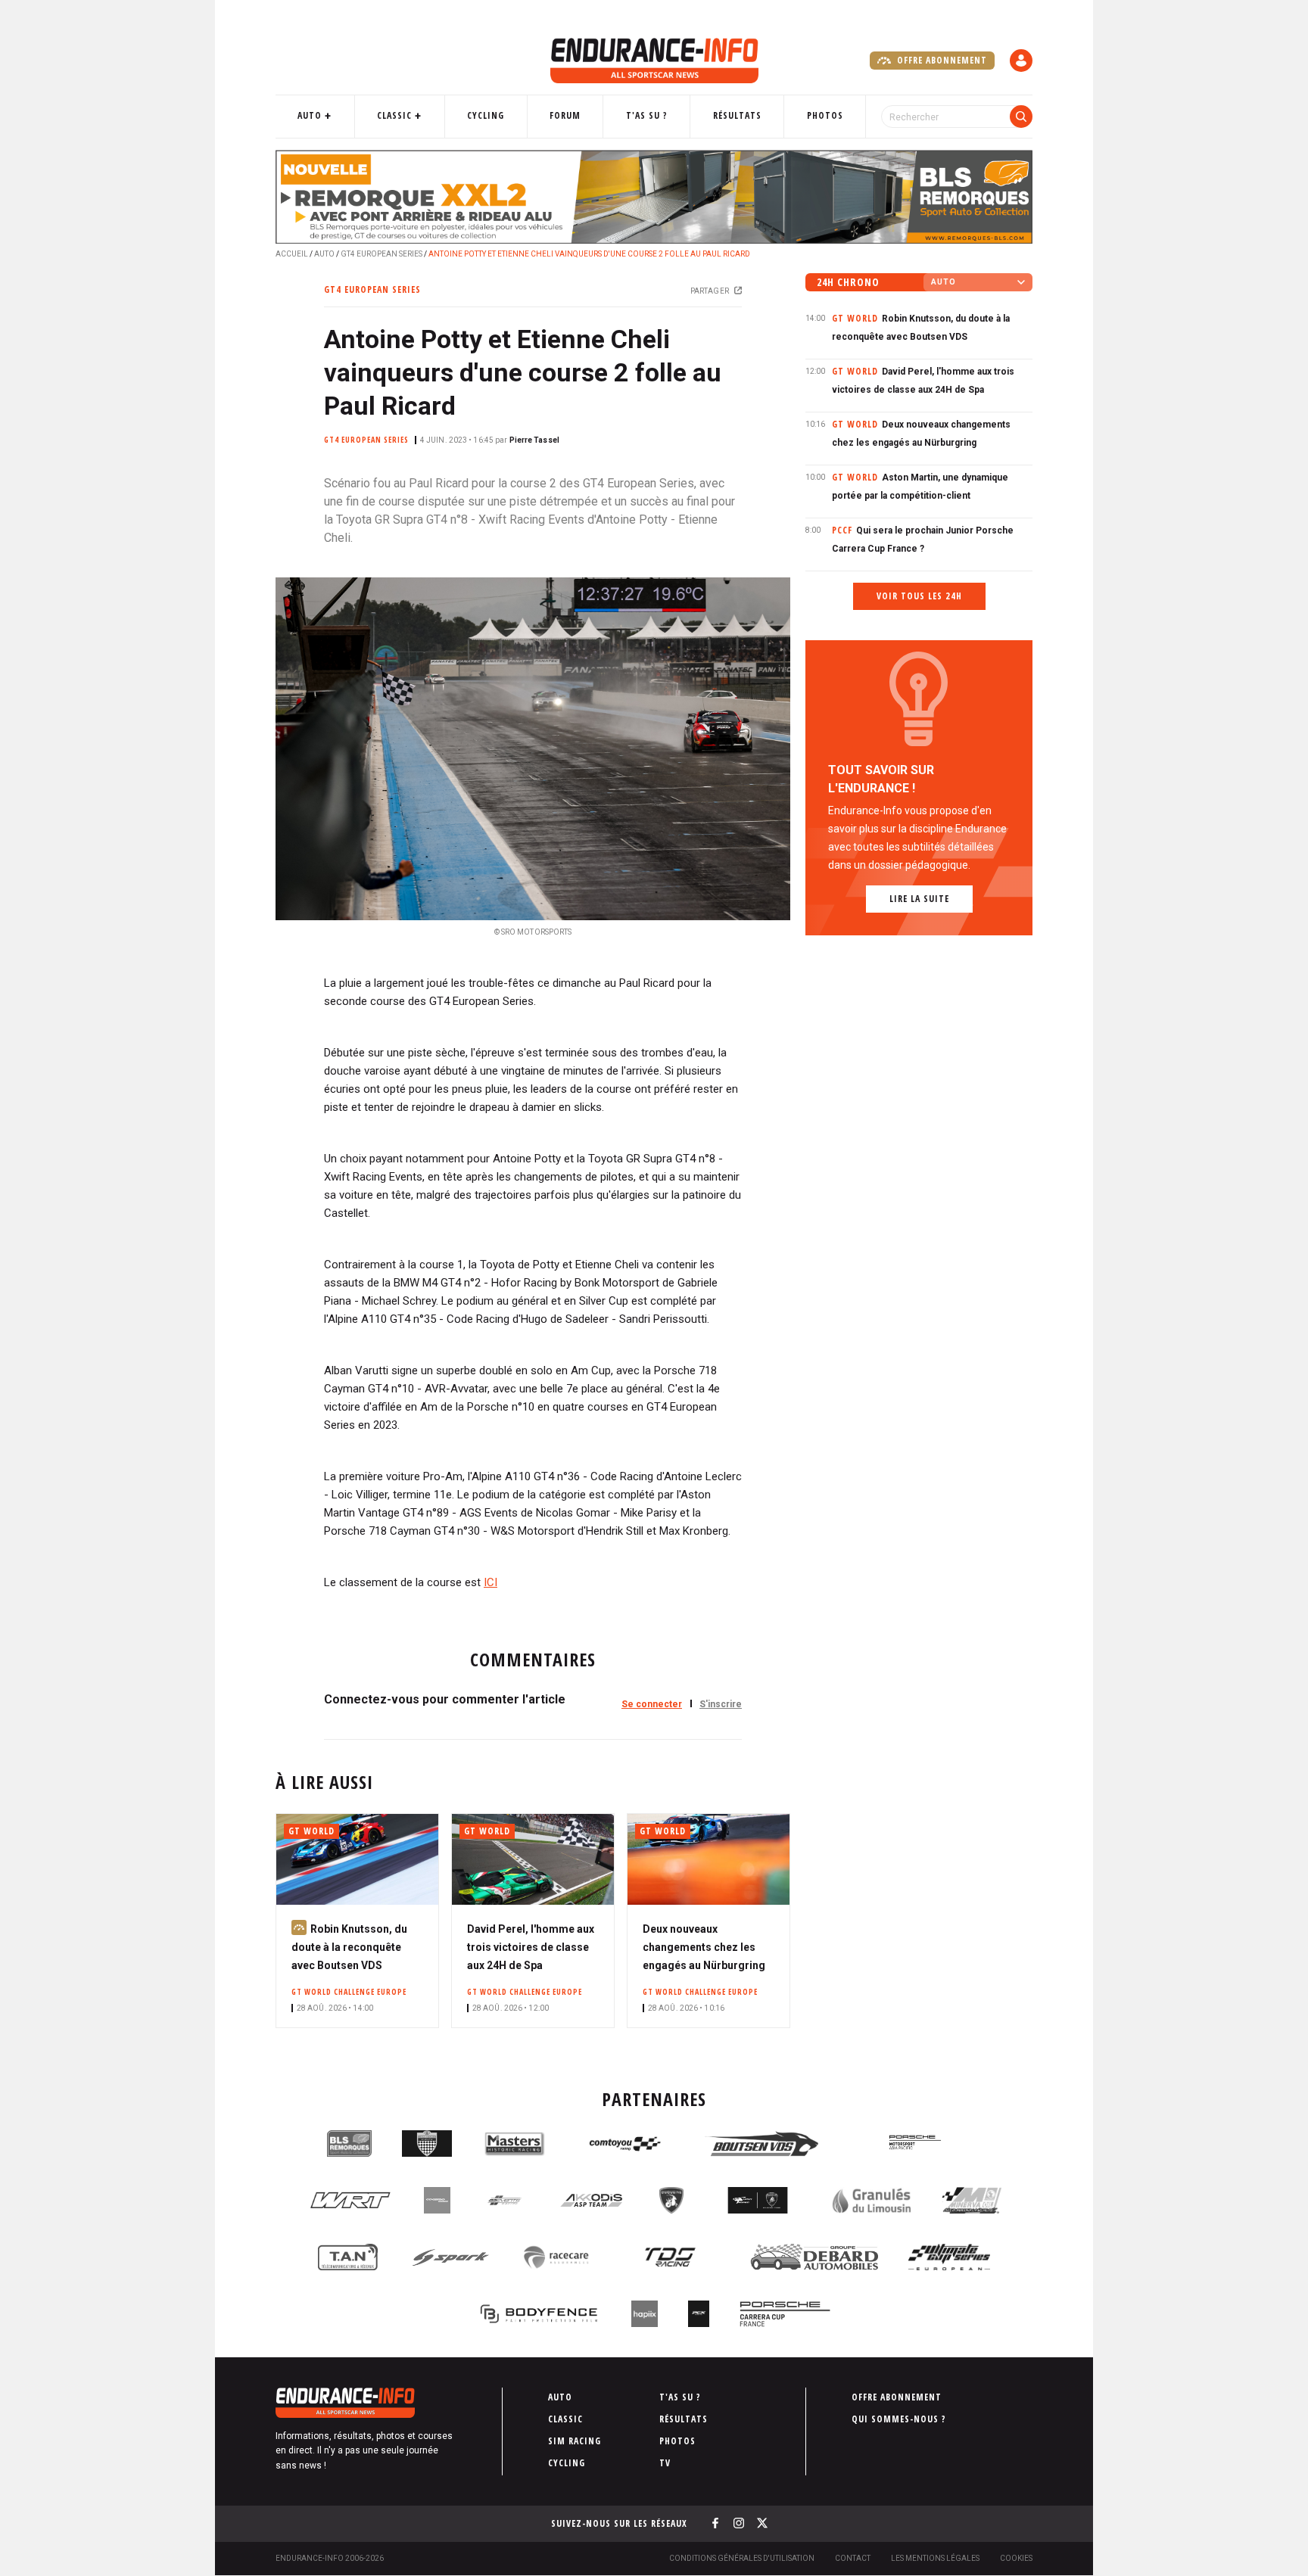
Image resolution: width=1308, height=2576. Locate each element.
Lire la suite (919, 899)
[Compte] (1021, 61)
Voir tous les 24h (919, 596)
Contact (853, 2558)
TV (665, 2463)
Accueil (292, 254)
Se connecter (652, 1704)
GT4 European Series (381, 254)
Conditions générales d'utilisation (742, 2558)
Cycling (486, 115)
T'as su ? (647, 115)
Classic (394, 115)
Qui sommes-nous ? (899, 2419)
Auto (310, 115)
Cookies (1016, 2558)
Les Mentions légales (935, 2558)
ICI (490, 1582)
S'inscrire (721, 1704)
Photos (825, 115)
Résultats (737, 115)
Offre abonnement (941, 60)
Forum (565, 115)
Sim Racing (575, 2441)
